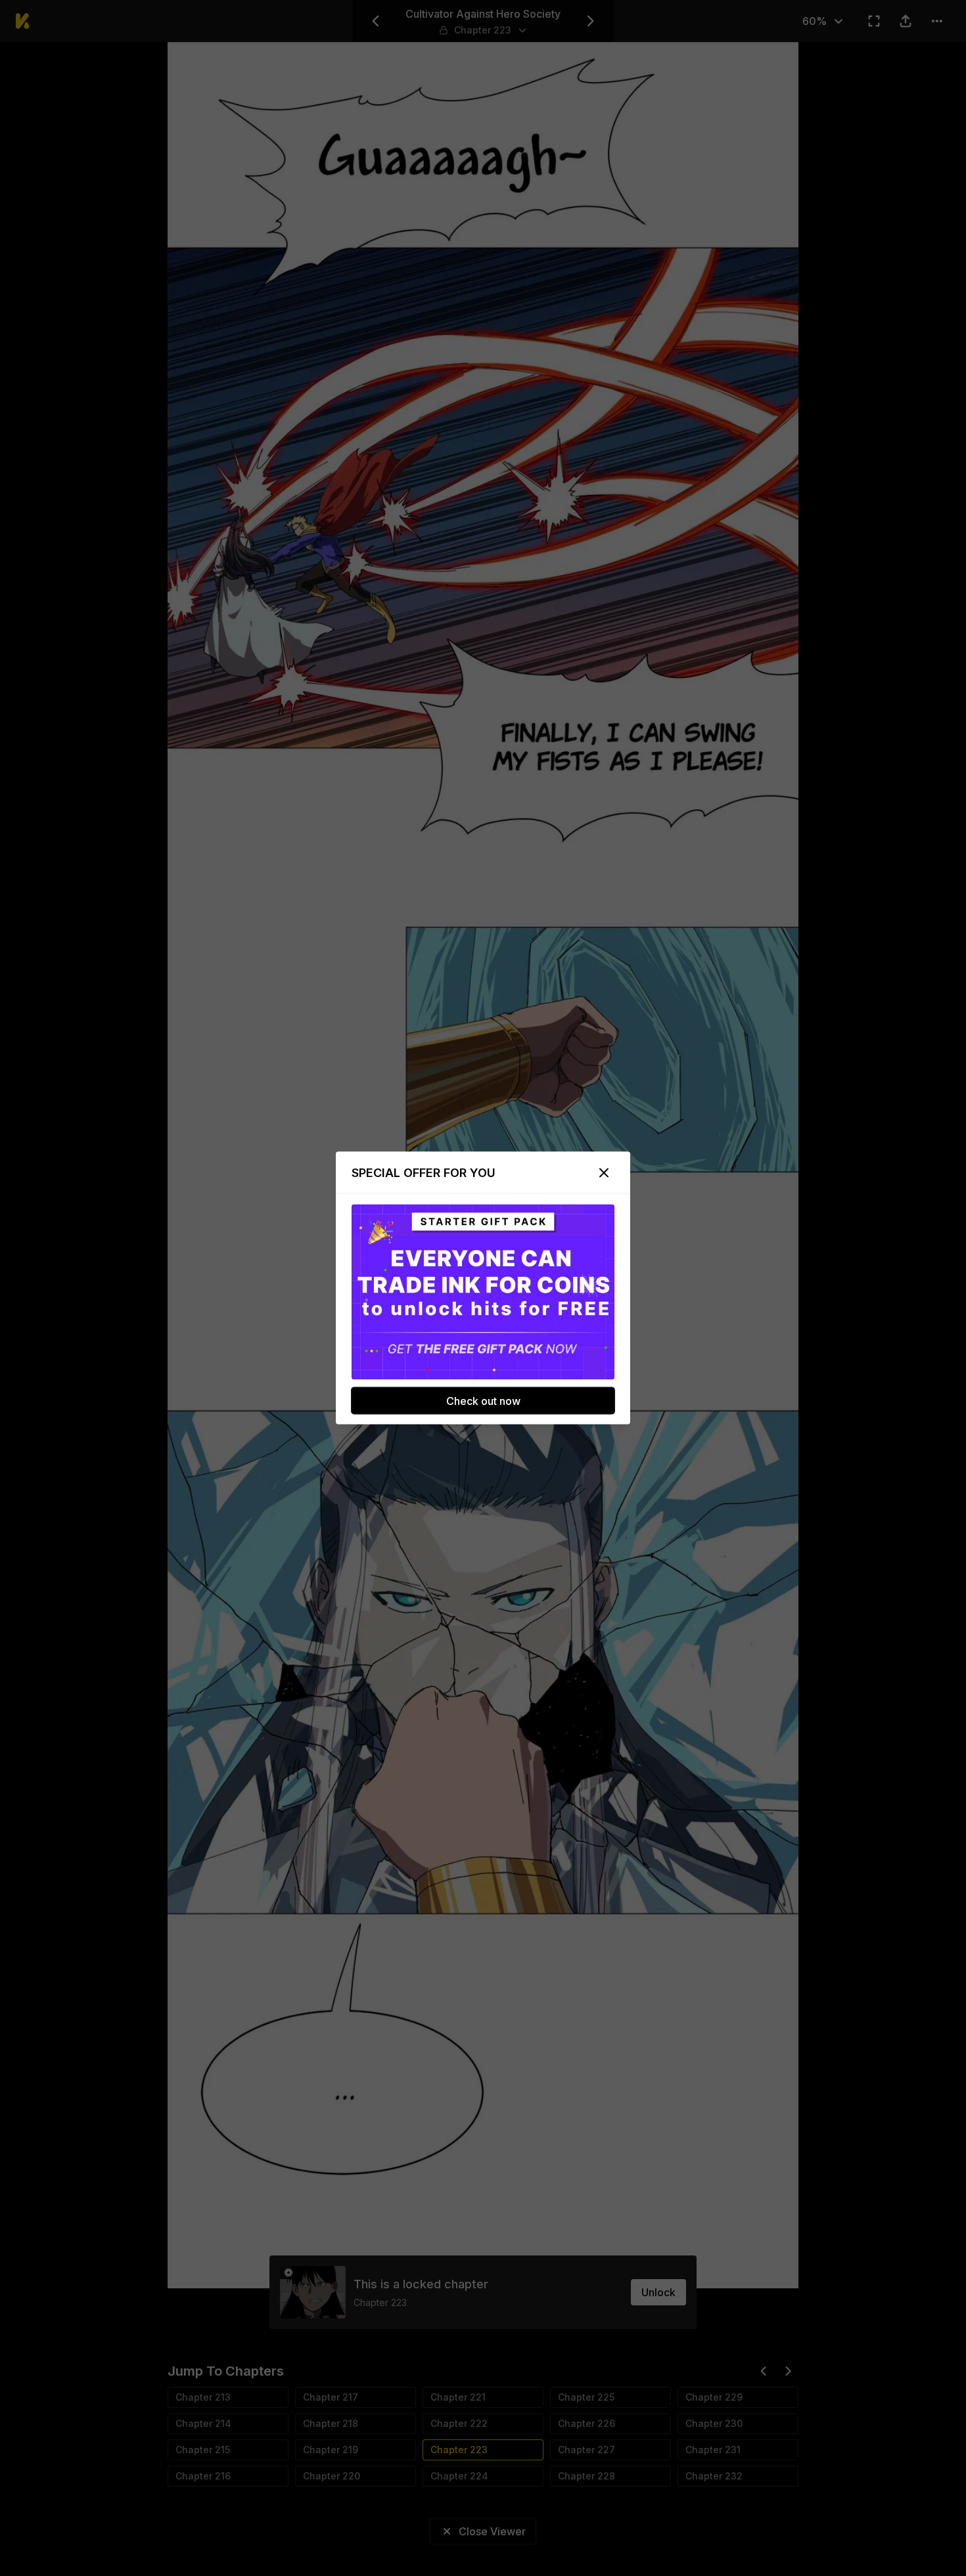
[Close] (604, 1173)
